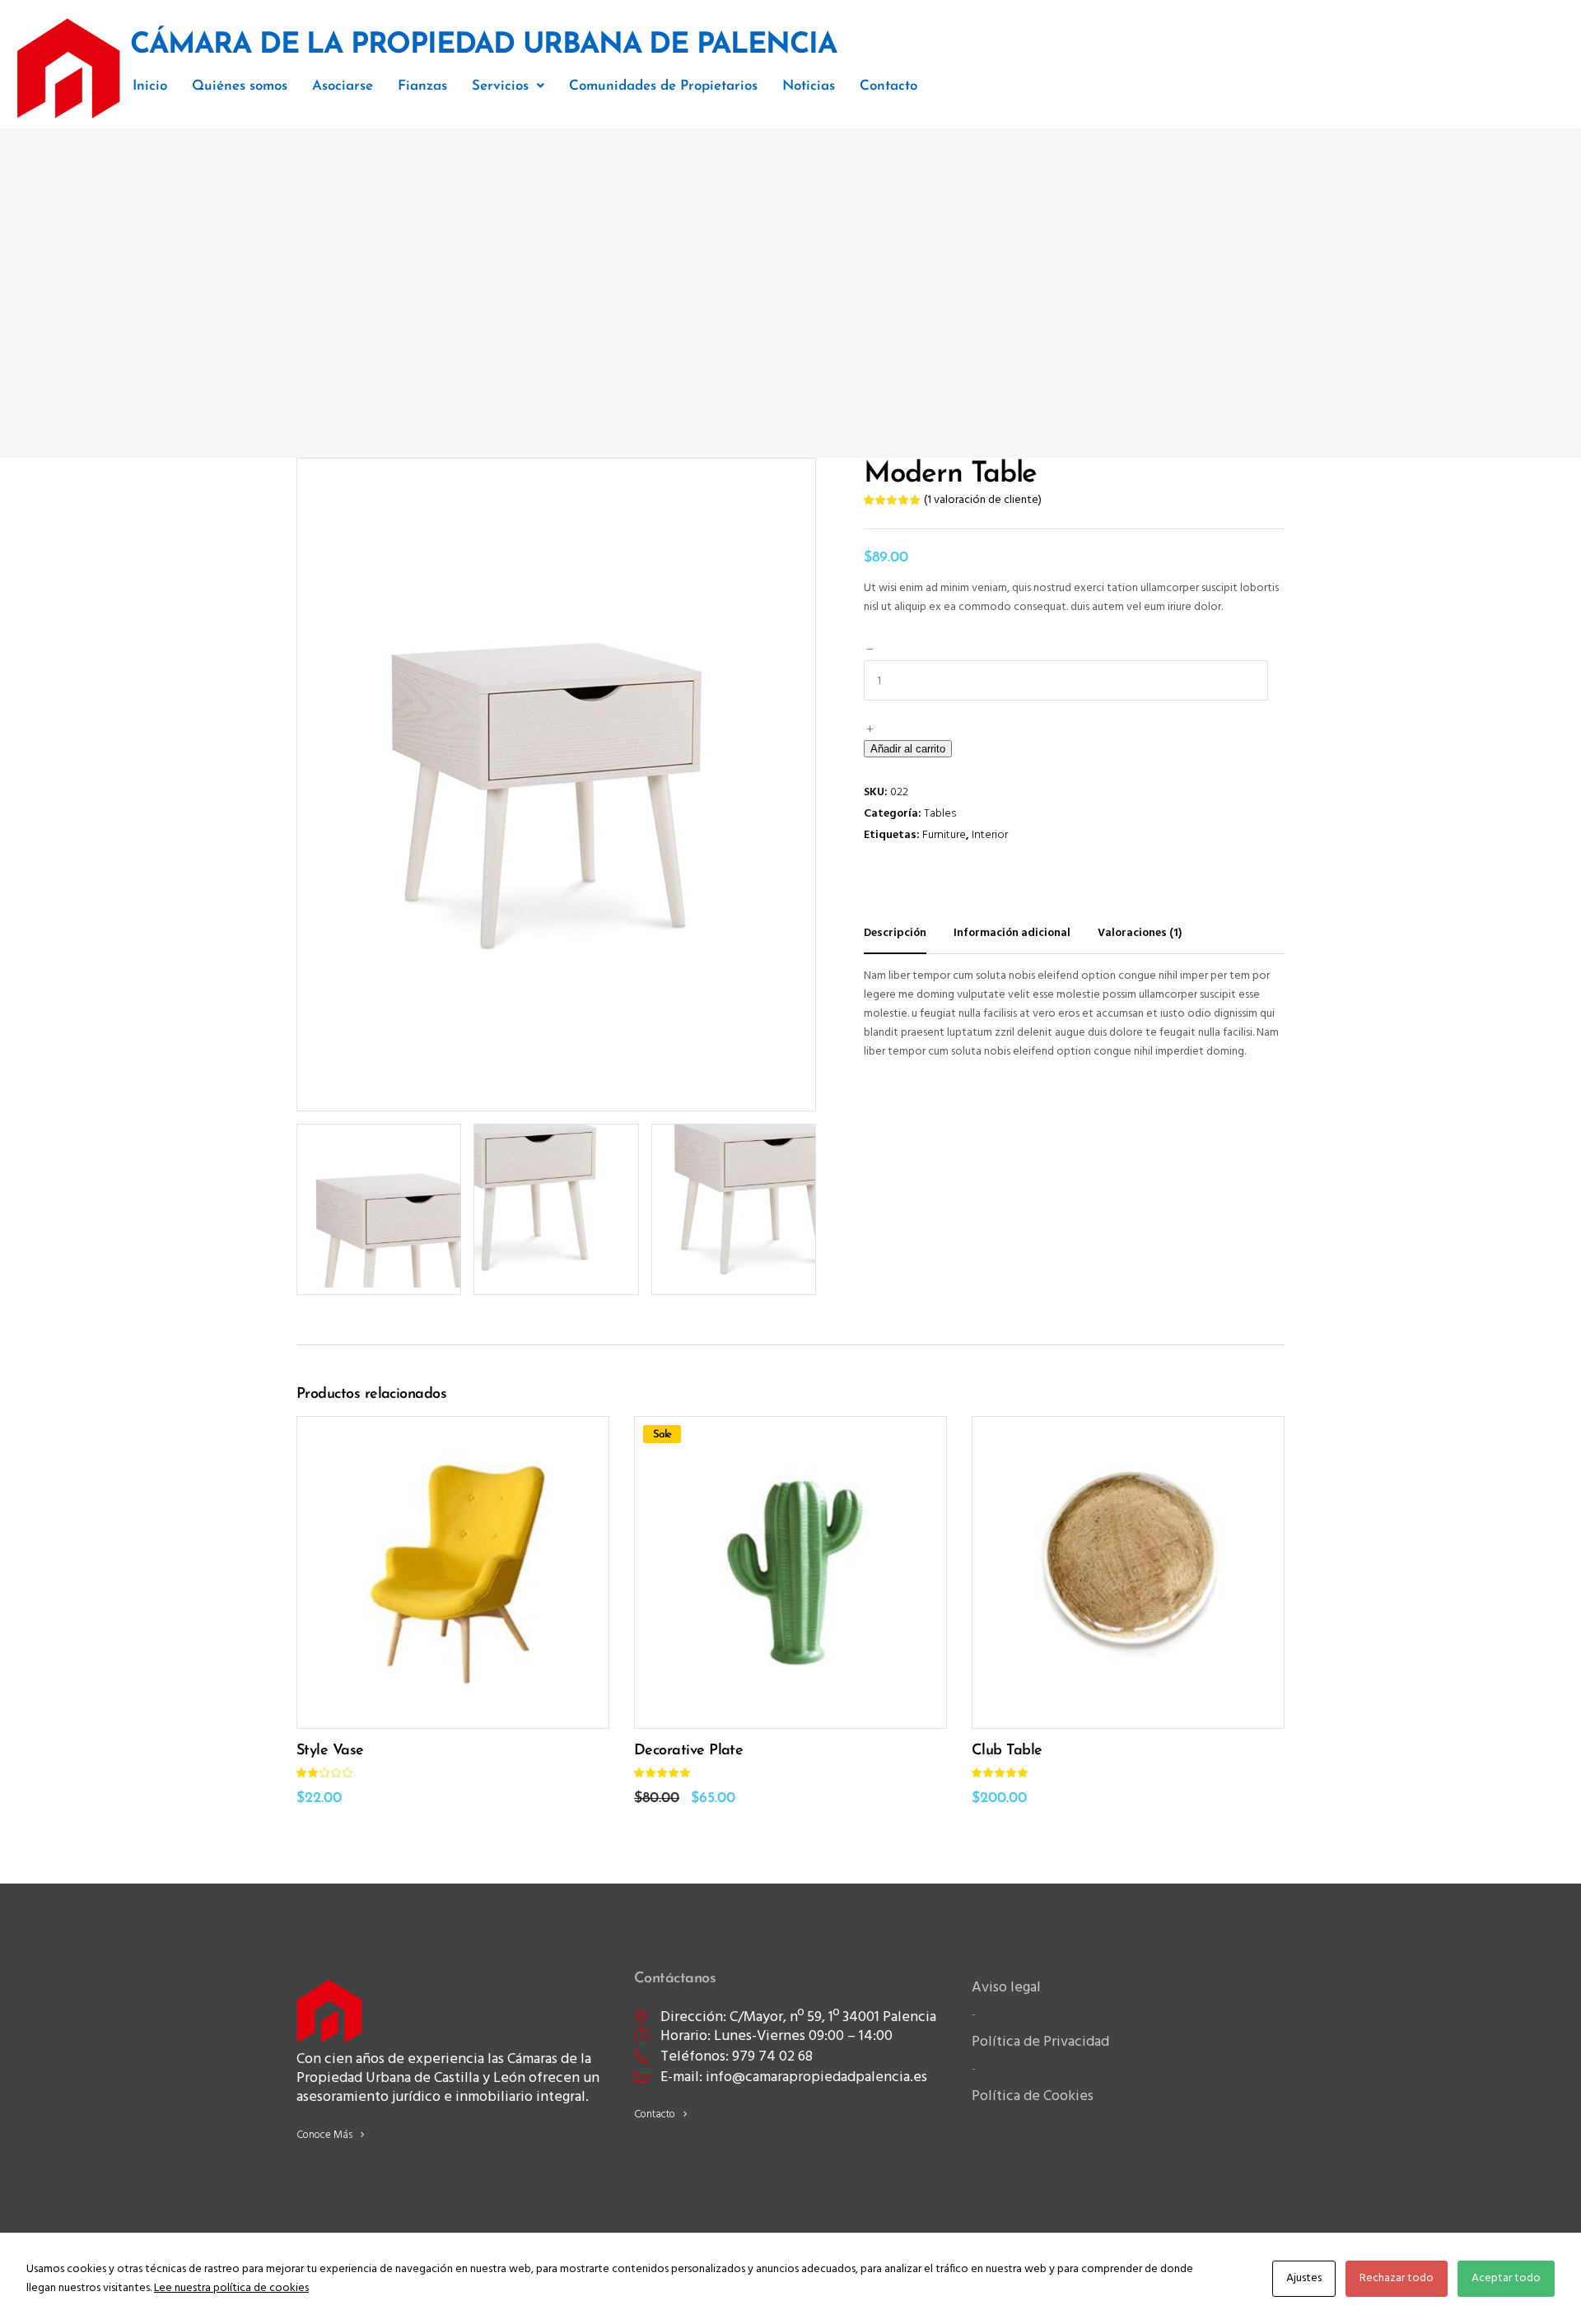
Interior (990, 835)
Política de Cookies (1033, 2096)
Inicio (150, 86)
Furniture (944, 835)
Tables (940, 814)
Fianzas (422, 86)
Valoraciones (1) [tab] (1140, 933)
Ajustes (1304, 2278)
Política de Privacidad (1040, 2042)
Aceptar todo (1506, 2278)
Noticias (809, 86)
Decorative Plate (688, 1751)
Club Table (1007, 1751)
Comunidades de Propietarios (663, 86)
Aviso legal (1006, 1988)
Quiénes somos (240, 86)
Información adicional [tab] (1012, 933)
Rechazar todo (1397, 2278)
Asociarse (343, 86)
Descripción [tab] (895, 933)
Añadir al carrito (908, 749)
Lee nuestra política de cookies (231, 2288)
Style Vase (330, 1751)
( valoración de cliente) (983, 500)
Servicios (500, 86)
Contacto (888, 86)
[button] (508, 86)
